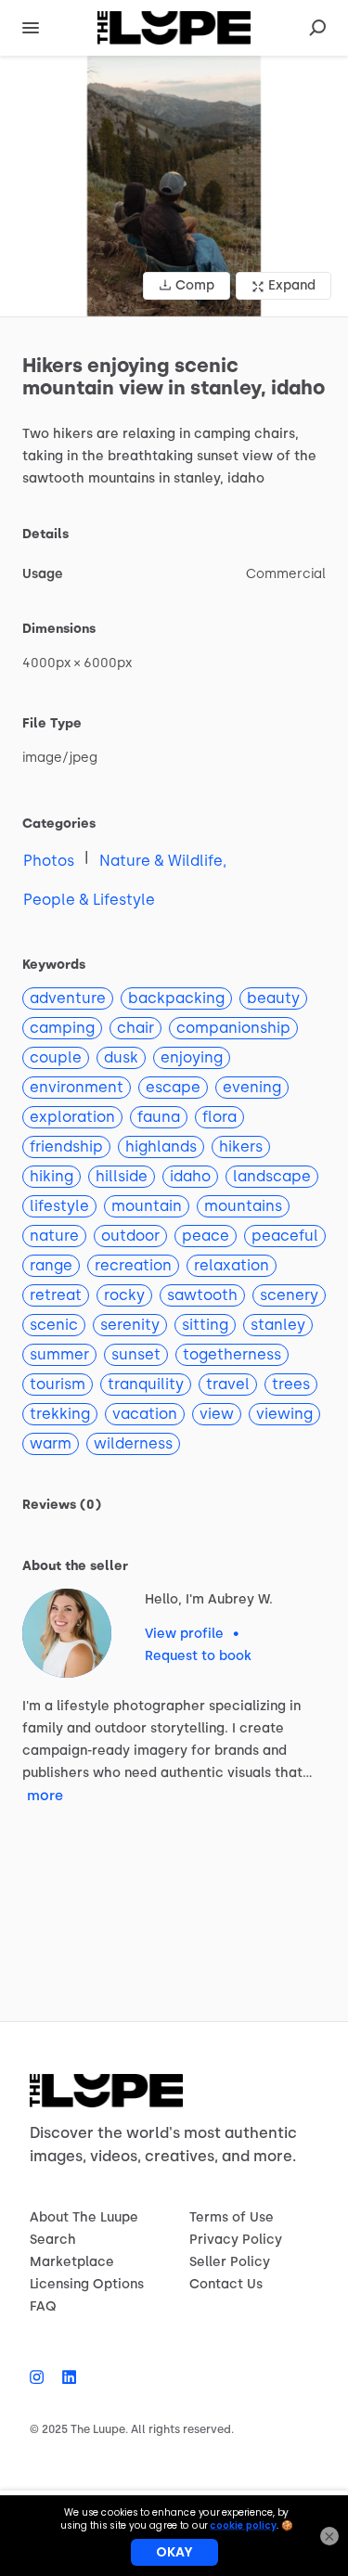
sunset (136, 1354)
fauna (159, 1117)
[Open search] (317, 28)
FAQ (43, 2306)
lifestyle (59, 1206)
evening (252, 1087)
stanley (278, 1325)
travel (228, 1384)
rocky (124, 1295)
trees (291, 1384)
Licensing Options (87, 2284)
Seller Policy (230, 2262)
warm (51, 1443)
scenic (54, 1325)
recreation (133, 1265)
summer (59, 1354)
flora (219, 1117)
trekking (60, 1414)
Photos (49, 861)
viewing (284, 1414)
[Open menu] (31, 28)
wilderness (133, 1443)
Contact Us (226, 2284)
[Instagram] (41, 2377)
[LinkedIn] (64, 2377)
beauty (273, 998)
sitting (205, 1325)
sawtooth (202, 1295)
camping (62, 1028)
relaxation (232, 1265)
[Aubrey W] (67, 1633)
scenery (289, 1295)
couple (56, 1057)
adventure (68, 998)
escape (173, 1087)
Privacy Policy (236, 2240)
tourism (58, 1384)
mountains (243, 1206)
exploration (72, 1117)
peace (206, 1236)
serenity (130, 1325)
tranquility (146, 1384)
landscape (272, 1176)
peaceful (285, 1236)
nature (54, 1236)
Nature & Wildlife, (163, 861)
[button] (174, 186)
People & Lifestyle (89, 900)
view (217, 1414)
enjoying (192, 1057)
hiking (52, 1176)
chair (135, 1028)
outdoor (130, 1236)
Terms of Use (232, 2217)
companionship (233, 1028)
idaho (190, 1176)
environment (77, 1087)
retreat (56, 1295)
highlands (161, 1146)
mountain (147, 1206)
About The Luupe (84, 2217)
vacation (145, 1414)
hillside (122, 1176)
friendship (66, 1146)
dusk (121, 1057)
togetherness (232, 1354)
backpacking (176, 998)
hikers (241, 1146)
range (51, 1265)
